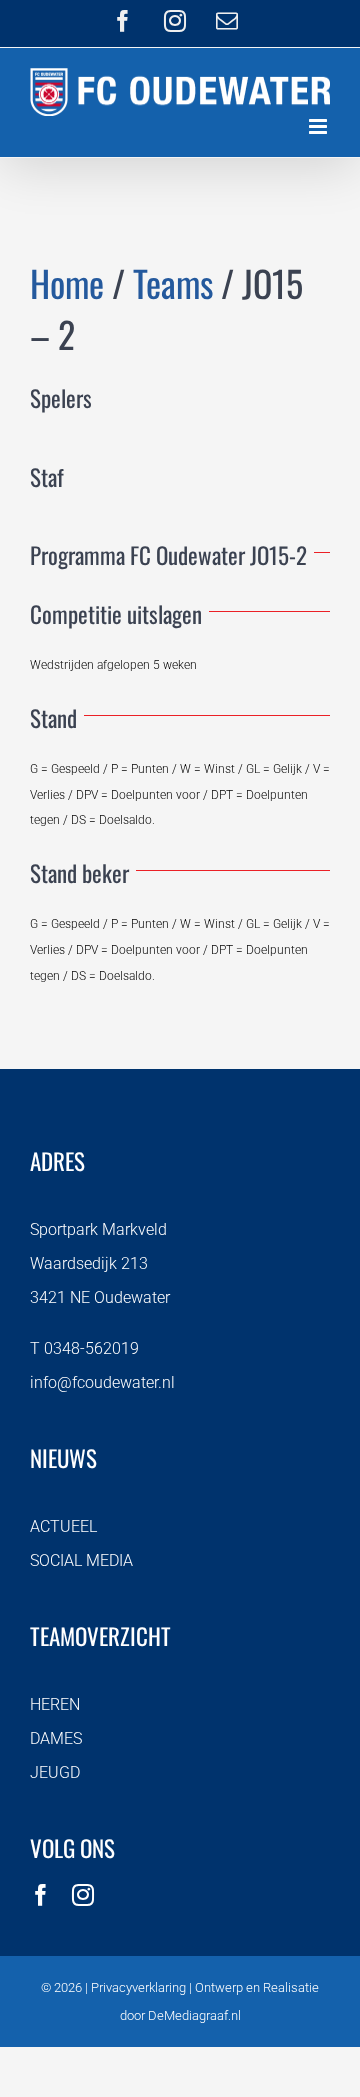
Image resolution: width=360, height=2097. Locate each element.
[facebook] (41, 1895)
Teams (173, 282)
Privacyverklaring (138, 1987)
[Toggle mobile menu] (319, 126)
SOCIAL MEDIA (81, 1560)
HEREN (55, 1704)
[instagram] (83, 1895)
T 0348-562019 (84, 1348)
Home (67, 282)
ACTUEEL (63, 1526)
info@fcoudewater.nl (102, 1382)
